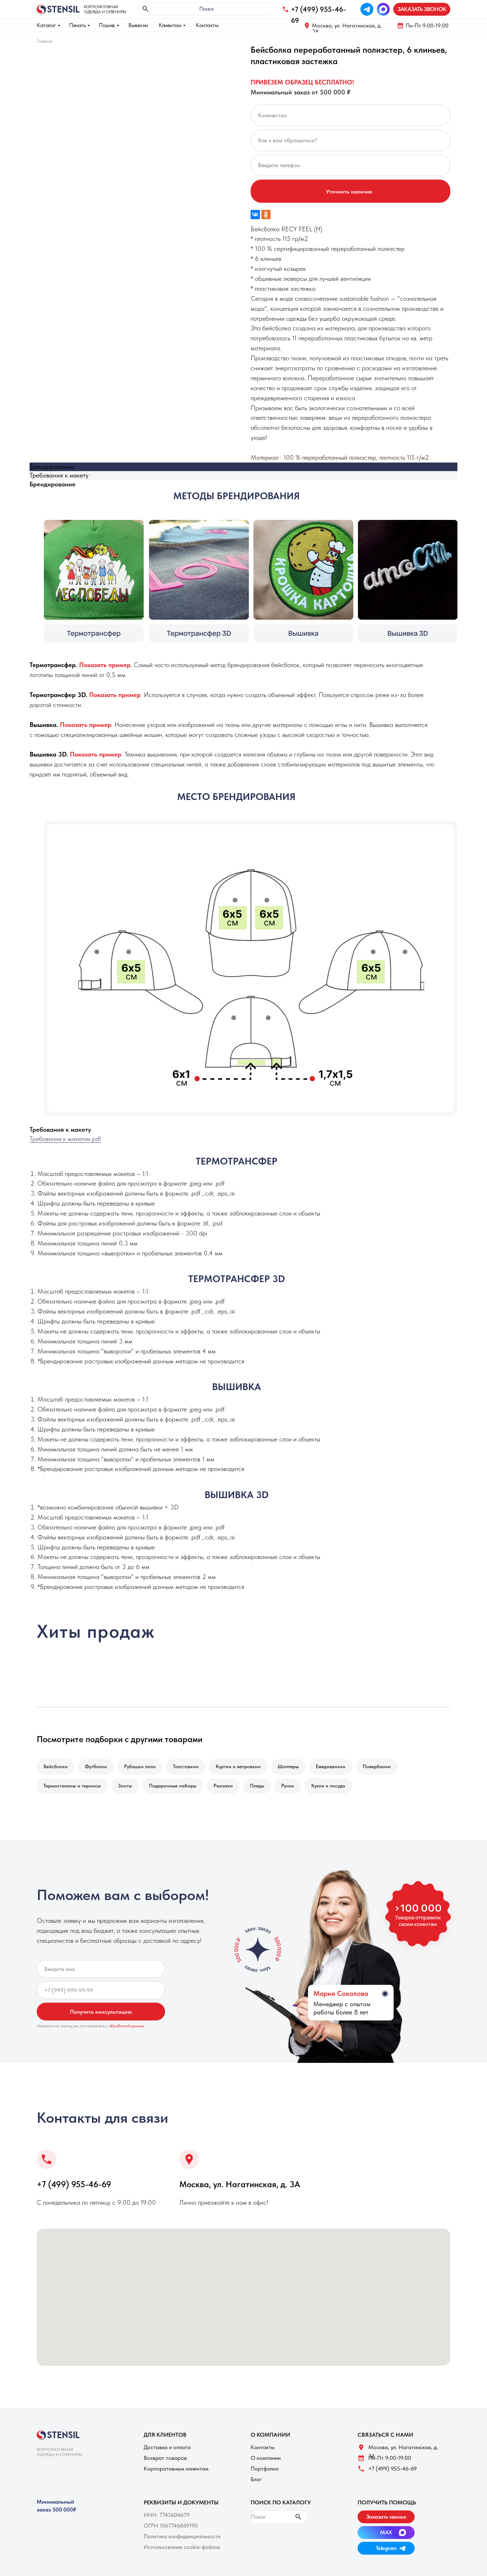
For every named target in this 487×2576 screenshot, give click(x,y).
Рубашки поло (140, 1766)
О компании (266, 2458)
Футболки (96, 1766)
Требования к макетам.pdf (65, 1139)
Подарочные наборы (173, 1786)
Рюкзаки (223, 1786)
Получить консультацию (101, 2012)
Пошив (107, 25)
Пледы (257, 1786)
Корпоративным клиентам (176, 2469)
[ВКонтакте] (255, 215)
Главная (45, 41)
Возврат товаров (165, 2458)
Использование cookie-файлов (182, 2547)
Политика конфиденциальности (182, 2536)
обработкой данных (127, 2026)
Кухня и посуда (328, 1786)
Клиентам (170, 25)
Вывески (138, 25)
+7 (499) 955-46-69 (74, 2184)
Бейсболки (56, 1766)
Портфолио (265, 2469)
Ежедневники (331, 1766)
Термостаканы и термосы (72, 1786)
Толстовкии (186, 1766)
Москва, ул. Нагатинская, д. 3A (347, 28)
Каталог (46, 25)
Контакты (207, 25)
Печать (77, 25)
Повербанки (377, 1766)
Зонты (125, 1786)
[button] (422, 9)
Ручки (288, 1786)
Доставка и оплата (167, 2447)
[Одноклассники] (266, 215)
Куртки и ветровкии (238, 1766)
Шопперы (288, 1766)
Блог (256, 2479)
